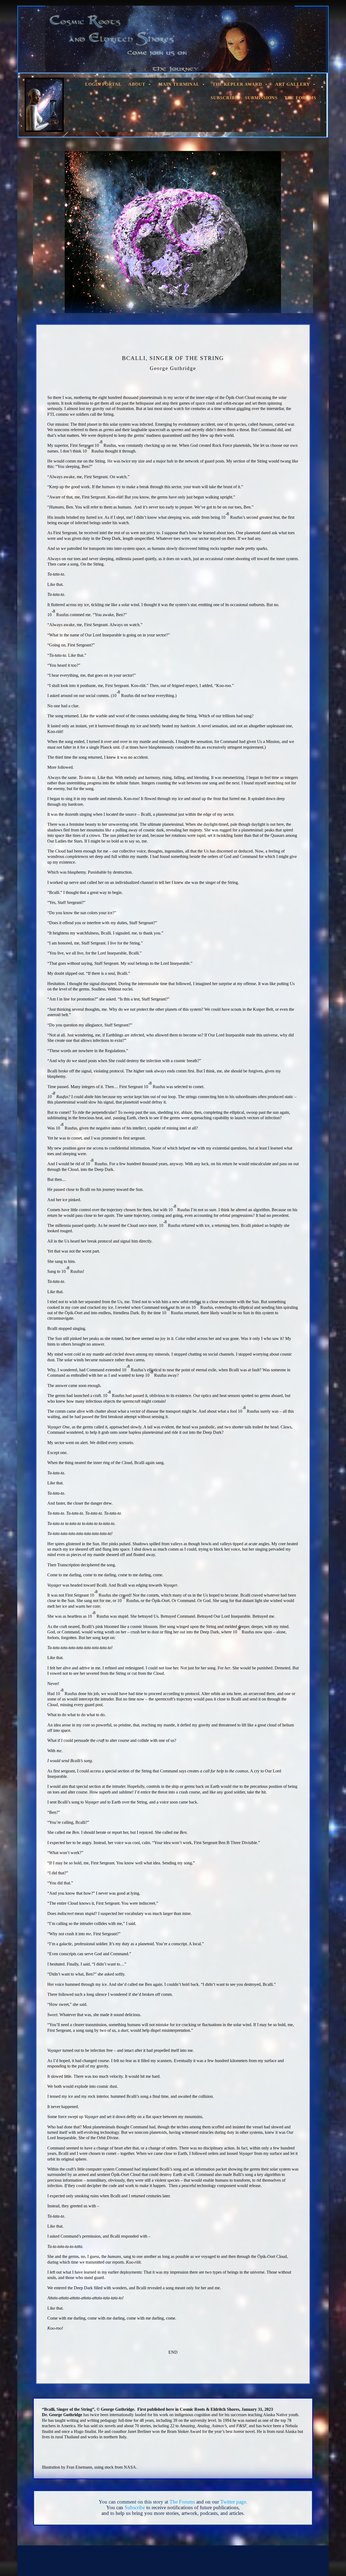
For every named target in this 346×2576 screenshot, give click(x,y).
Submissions (261, 98)
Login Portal (103, 84)
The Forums (300, 98)
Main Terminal (179, 84)
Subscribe (224, 98)
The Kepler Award (237, 84)
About (137, 84)
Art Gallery (293, 84)
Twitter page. (234, 2502)
